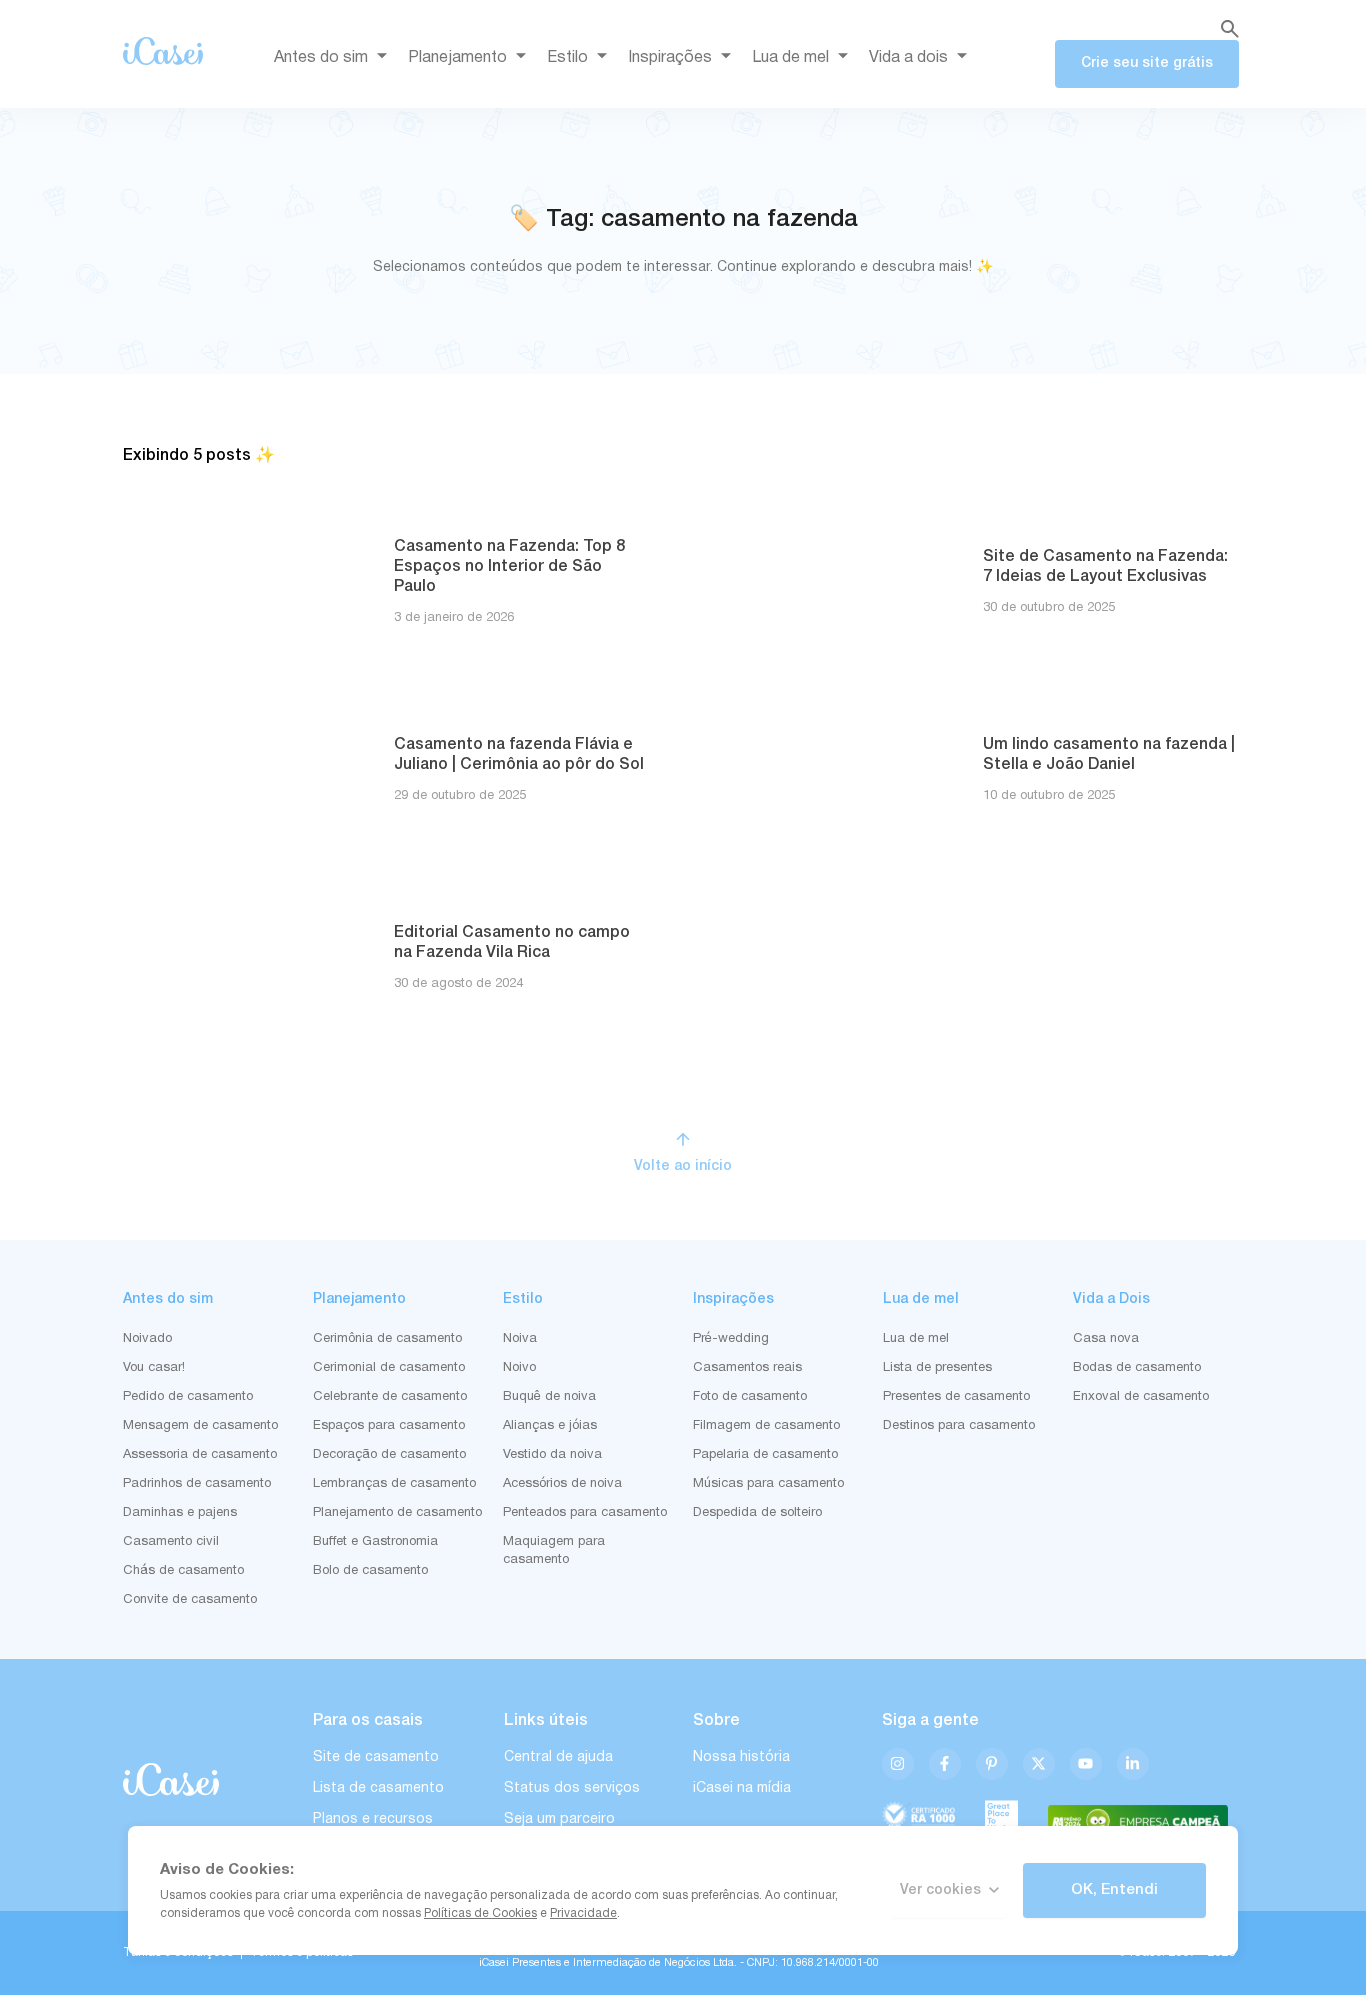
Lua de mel (790, 58)
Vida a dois (908, 58)
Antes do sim (321, 58)
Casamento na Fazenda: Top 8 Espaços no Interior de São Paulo (509, 567)
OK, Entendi (1114, 1890)
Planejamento (457, 58)
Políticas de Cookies (480, 1913)
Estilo (567, 58)
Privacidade (583, 1913)
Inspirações (670, 58)
